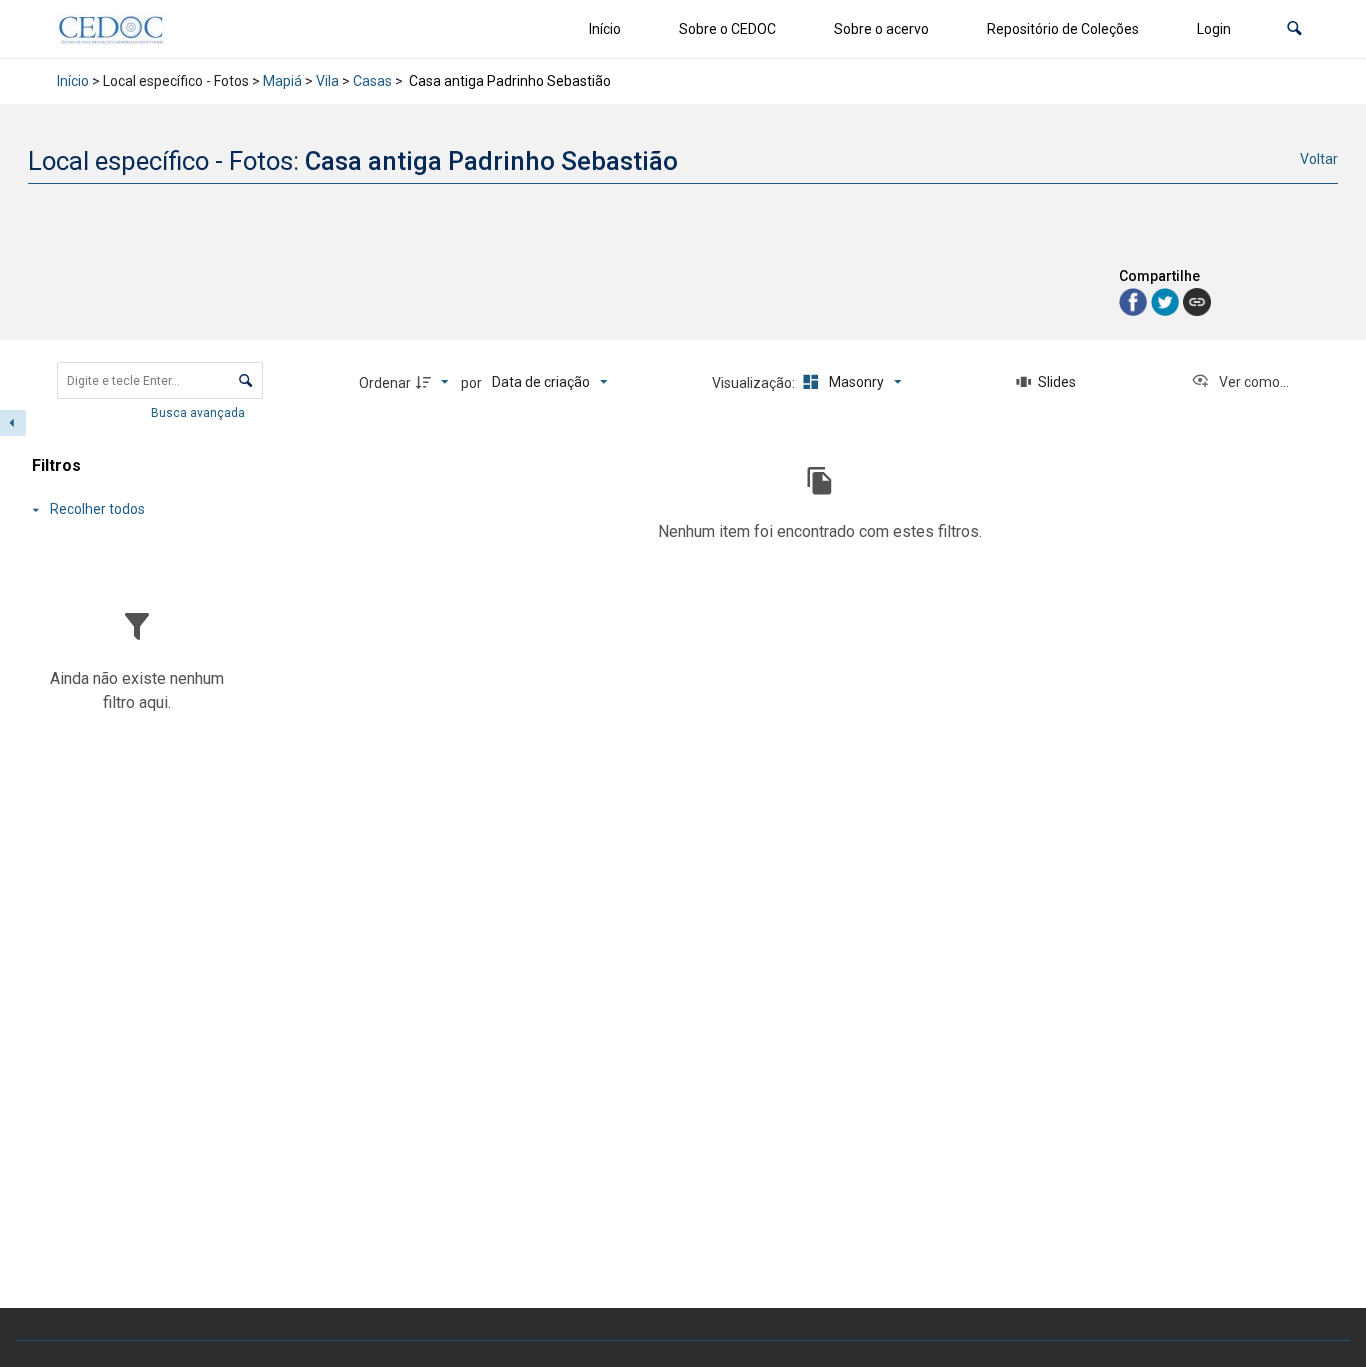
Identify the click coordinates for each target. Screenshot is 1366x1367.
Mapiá (282, 81)
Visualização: (755, 383)
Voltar (1319, 159)
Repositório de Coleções (1063, 29)
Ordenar (385, 383)
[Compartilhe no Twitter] (1167, 300)
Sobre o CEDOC (727, 29)
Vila (327, 81)
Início (605, 29)
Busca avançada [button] (199, 413)
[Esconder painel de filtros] (13, 423)
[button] (1294, 29)
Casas (372, 81)
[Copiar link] (1197, 302)
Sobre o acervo (881, 29)
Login (1214, 29)
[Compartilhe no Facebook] (1135, 300)
